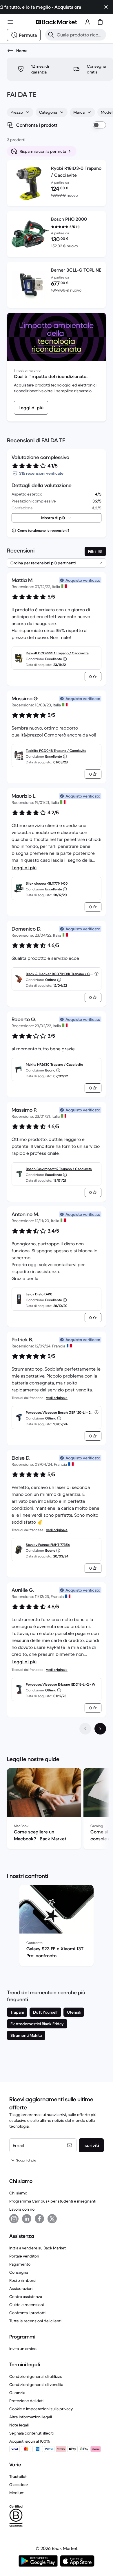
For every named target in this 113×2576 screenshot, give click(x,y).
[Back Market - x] (52, 2219)
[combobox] (20, 112)
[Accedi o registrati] (88, 22)
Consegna (19, 2272)
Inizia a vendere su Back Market (38, 2248)
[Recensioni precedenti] (85, 1729)
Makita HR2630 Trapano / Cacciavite (54, 1064)
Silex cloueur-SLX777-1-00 (47, 883)
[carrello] (100, 22)
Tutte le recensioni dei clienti (35, 2321)
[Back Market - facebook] (39, 2219)
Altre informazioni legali (31, 2417)
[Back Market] (57, 22)
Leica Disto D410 (39, 1294)
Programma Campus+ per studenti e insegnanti (53, 2201)
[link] (31, 408)
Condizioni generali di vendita (36, 2384)
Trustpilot (18, 2476)
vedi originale (57, 1398)
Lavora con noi (22, 2209)
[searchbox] (80, 35)
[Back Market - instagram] (14, 2219)
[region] (57, 1810)
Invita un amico (23, 2349)
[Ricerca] (51, 35)
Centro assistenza (26, 2297)
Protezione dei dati (26, 2401)
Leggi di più (24, 868)
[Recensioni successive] (100, 1729)
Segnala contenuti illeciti (31, 2433)
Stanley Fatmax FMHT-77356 (48, 1545)
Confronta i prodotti (27, 2313)
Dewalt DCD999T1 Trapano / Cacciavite (57, 653)
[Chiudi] (106, 7)
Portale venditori (24, 2256)
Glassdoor (19, 2485)
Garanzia (17, 2393)
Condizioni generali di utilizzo (36, 2376)
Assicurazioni (21, 2288)
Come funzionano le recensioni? (43, 530)
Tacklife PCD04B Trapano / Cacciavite (56, 751)
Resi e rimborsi (23, 2280)
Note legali (19, 2425)
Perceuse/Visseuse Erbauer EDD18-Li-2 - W (61, 1684)
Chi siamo (18, 2193)
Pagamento (20, 2264)
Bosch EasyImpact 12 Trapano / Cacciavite (59, 1169)
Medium (17, 2493)
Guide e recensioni (27, 2305)
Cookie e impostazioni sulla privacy (41, 2409)
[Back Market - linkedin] (27, 2219)
